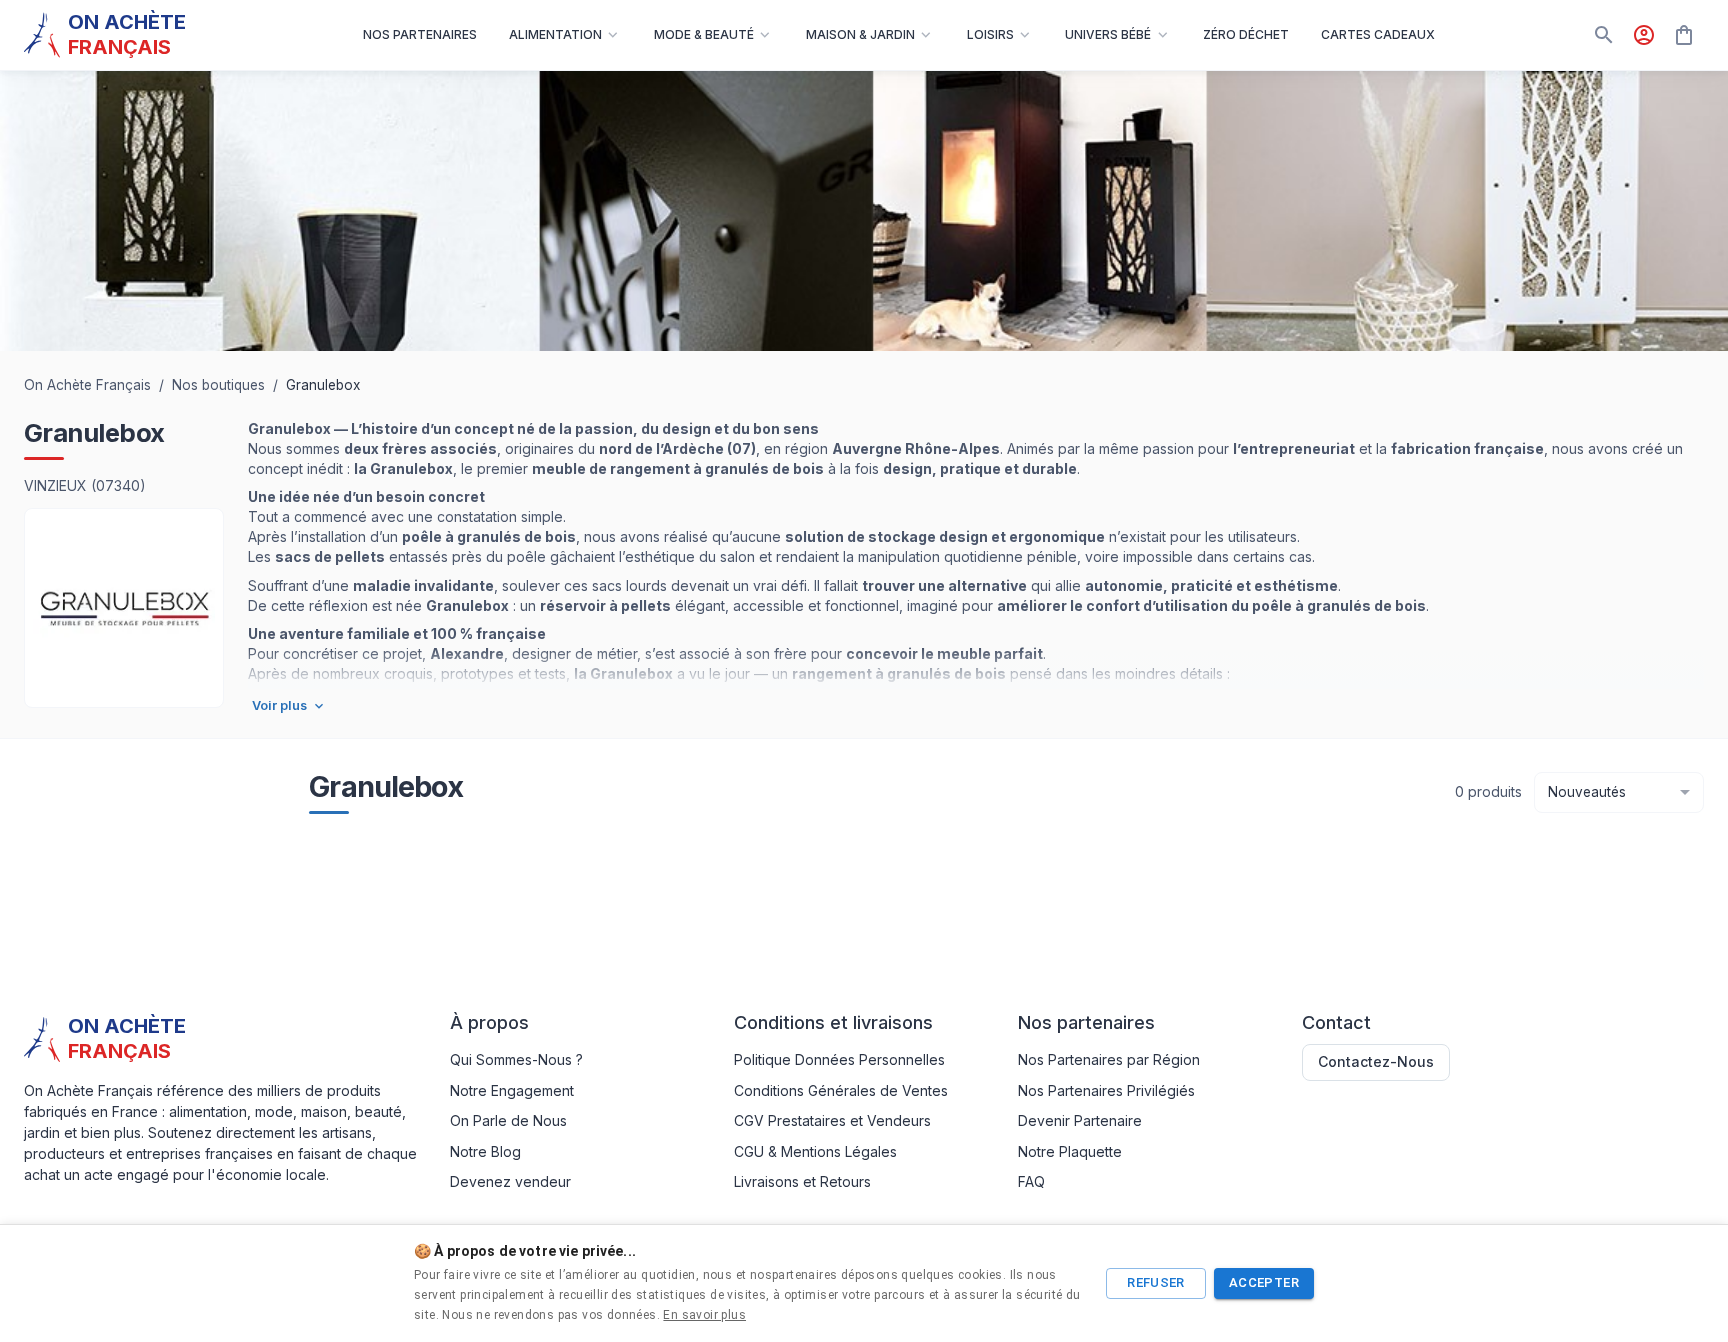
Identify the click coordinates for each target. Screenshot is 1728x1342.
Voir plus (279, 705)
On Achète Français (87, 385)
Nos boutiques (218, 385)
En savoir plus (704, 1315)
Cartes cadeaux (1378, 34)
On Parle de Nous (508, 1120)
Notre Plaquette (1070, 1151)
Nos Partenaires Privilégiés (1106, 1090)
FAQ (1031, 1181)
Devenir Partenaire (1080, 1120)
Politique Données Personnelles (839, 1059)
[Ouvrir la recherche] (1604, 35)
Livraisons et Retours (802, 1181)
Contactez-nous (1376, 1061)
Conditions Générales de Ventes (841, 1090)
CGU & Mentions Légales (815, 1151)
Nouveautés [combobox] (1587, 792)
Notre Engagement (512, 1090)
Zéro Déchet (1246, 34)
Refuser (1156, 1282)
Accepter (1264, 1282)
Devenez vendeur (510, 1181)
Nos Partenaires (420, 34)
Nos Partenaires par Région (1109, 1059)
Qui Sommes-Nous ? (516, 1059)
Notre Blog (485, 1151)
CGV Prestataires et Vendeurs (832, 1120)
